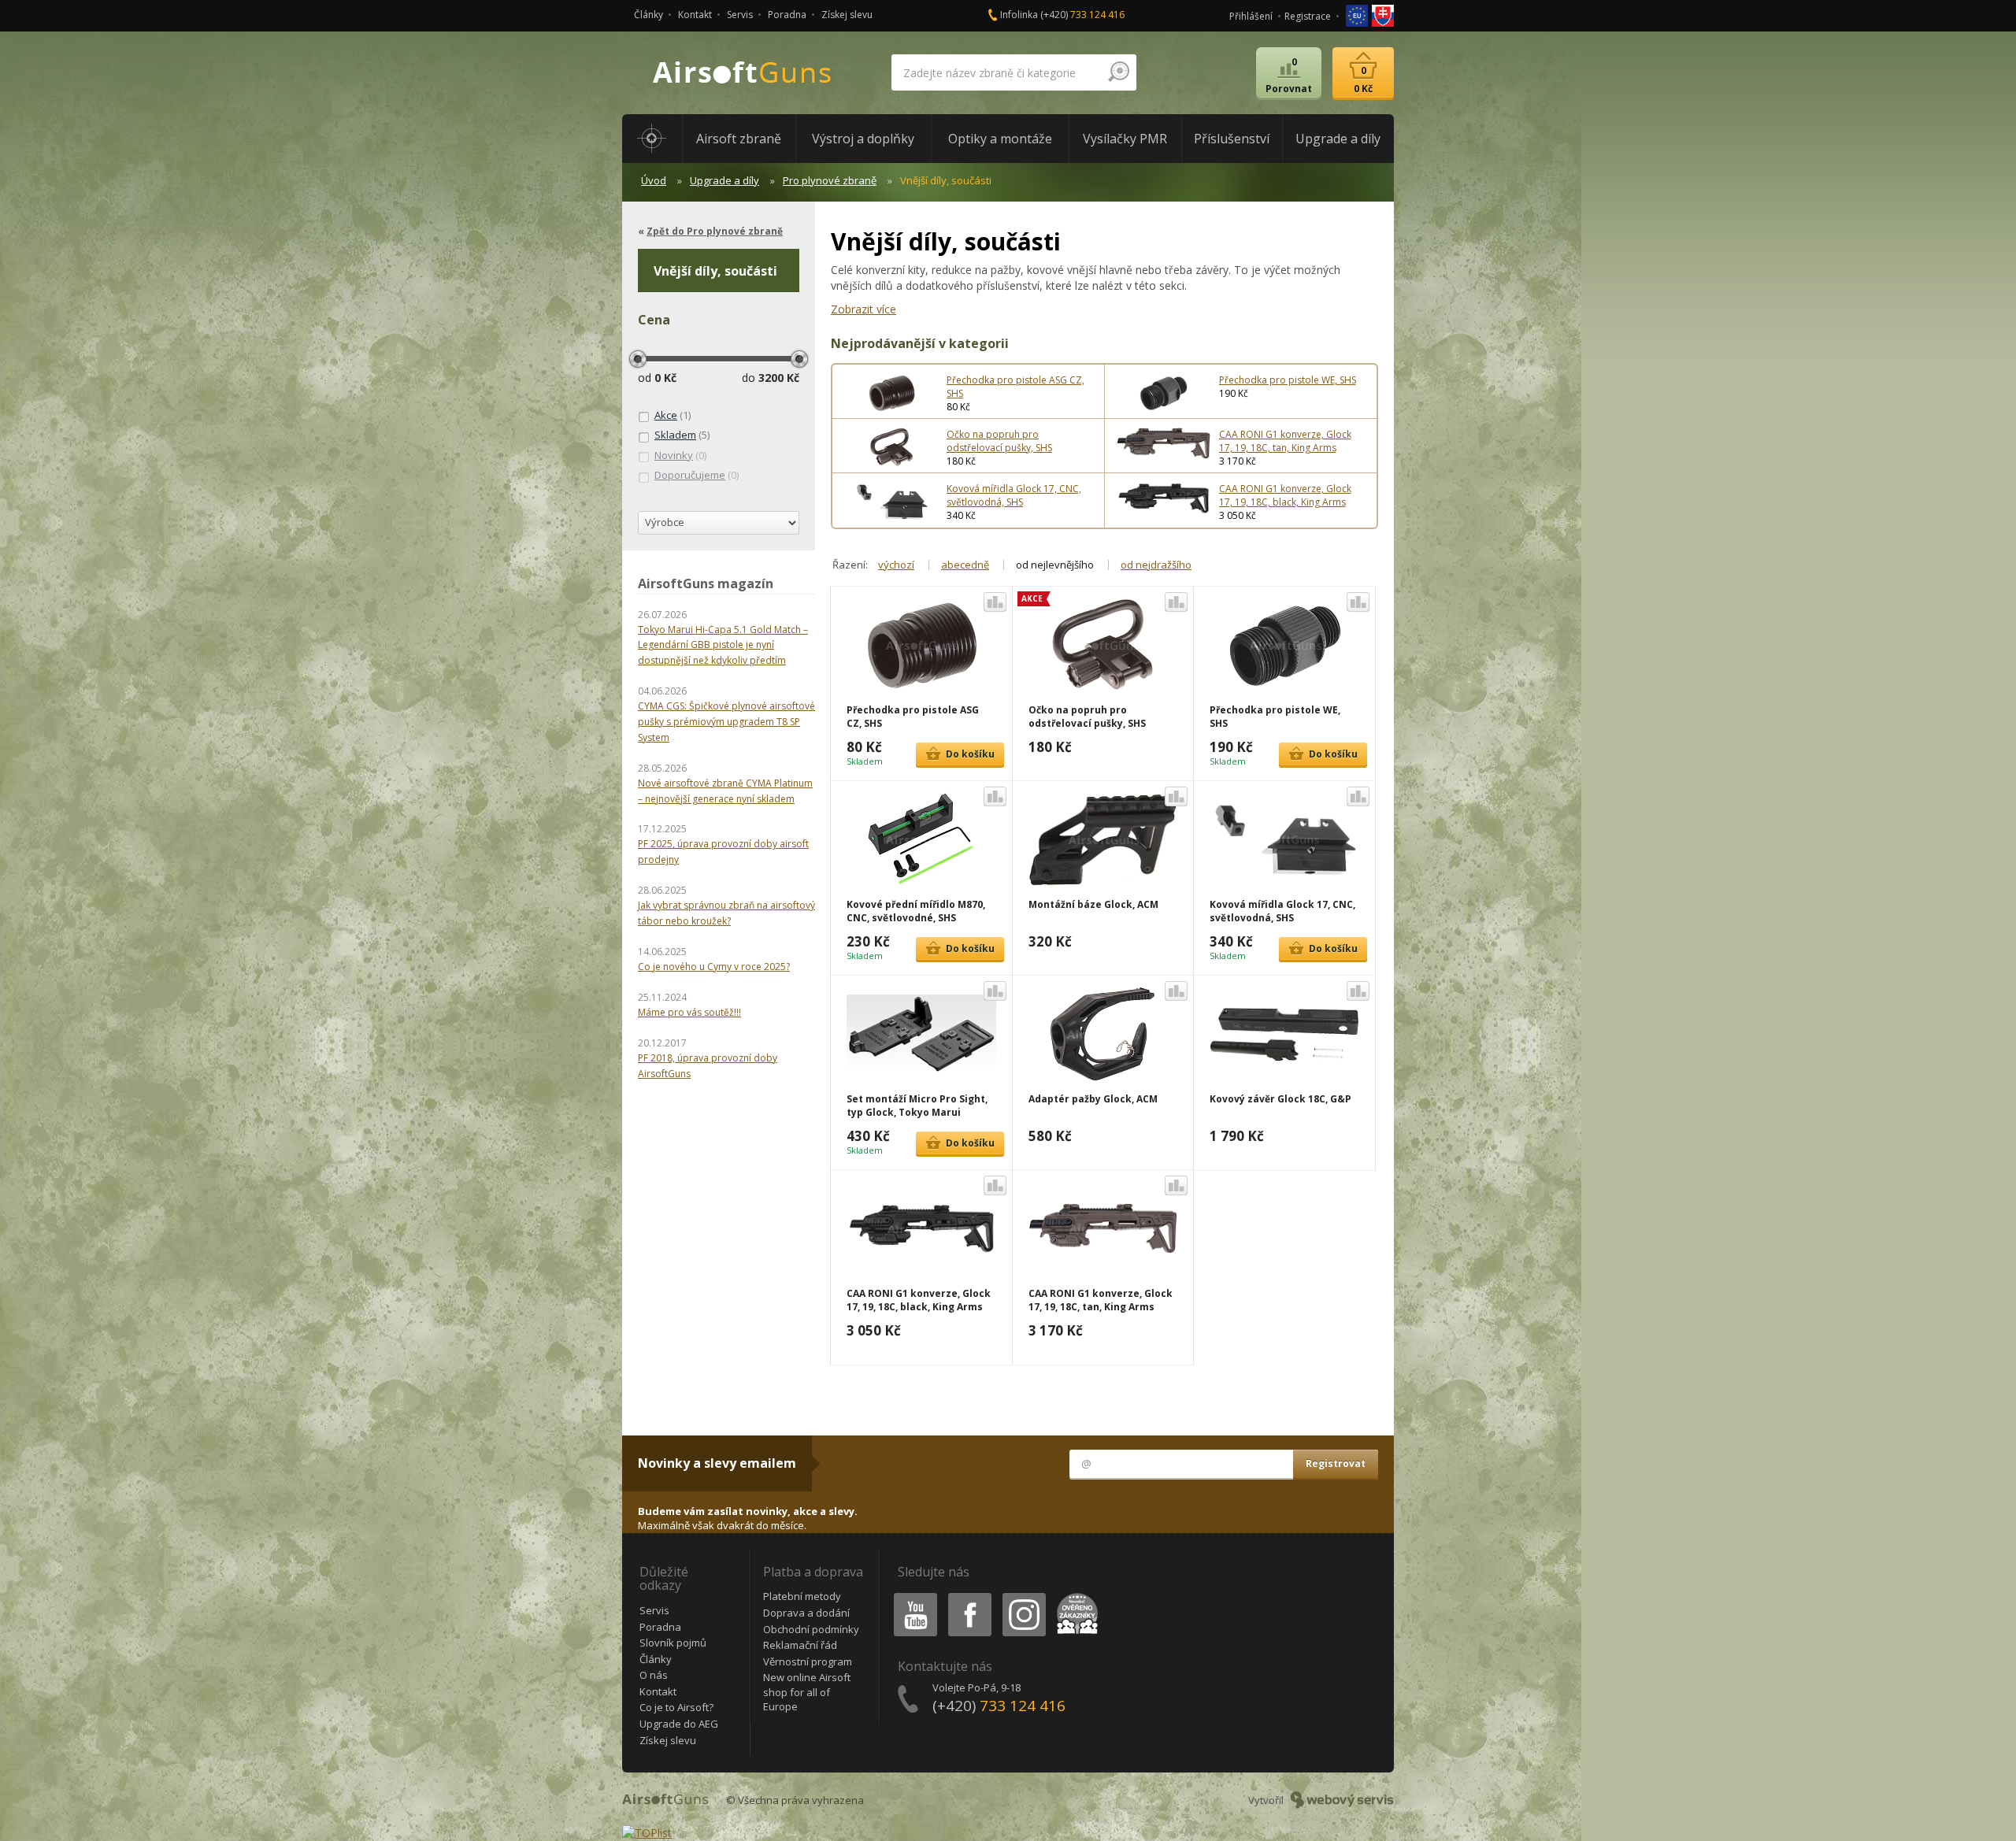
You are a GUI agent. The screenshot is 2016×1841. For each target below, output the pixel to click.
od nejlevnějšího (1055, 565)
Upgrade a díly (724, 180)
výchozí (896, 565)
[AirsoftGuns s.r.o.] (743, 73)
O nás (654, 1675)
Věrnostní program (808, 1661)
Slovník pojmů (673, 1643)
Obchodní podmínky (811, 1629)
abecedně (965, 565)
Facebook (969, 1596)
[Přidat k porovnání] (995, 602)
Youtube (912, 1596)
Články (649, 15)
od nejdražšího (1156, 565)
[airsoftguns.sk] (1383, 15)
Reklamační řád (800, 1645)
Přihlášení (1251, 16)
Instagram (1023, 1596)
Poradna (787, 15)
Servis (740, 15)
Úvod (654, 180)
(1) (673, 415)
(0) (680, 455)
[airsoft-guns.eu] (1358, 15)
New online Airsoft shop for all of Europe (807, 1692)
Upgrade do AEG (679, 1724)
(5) (682, 435)
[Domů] (652, 139)
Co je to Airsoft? (676, 1707)
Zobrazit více (863, 309)
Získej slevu (847, 15)
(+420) (1082, 15)
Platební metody (802, 1596)
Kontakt (695, 15)
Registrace (1308, 16)
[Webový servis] (1342, 1800)
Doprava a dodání (806, 1613)
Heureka (1075, 1596)
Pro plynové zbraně (830, 180)
